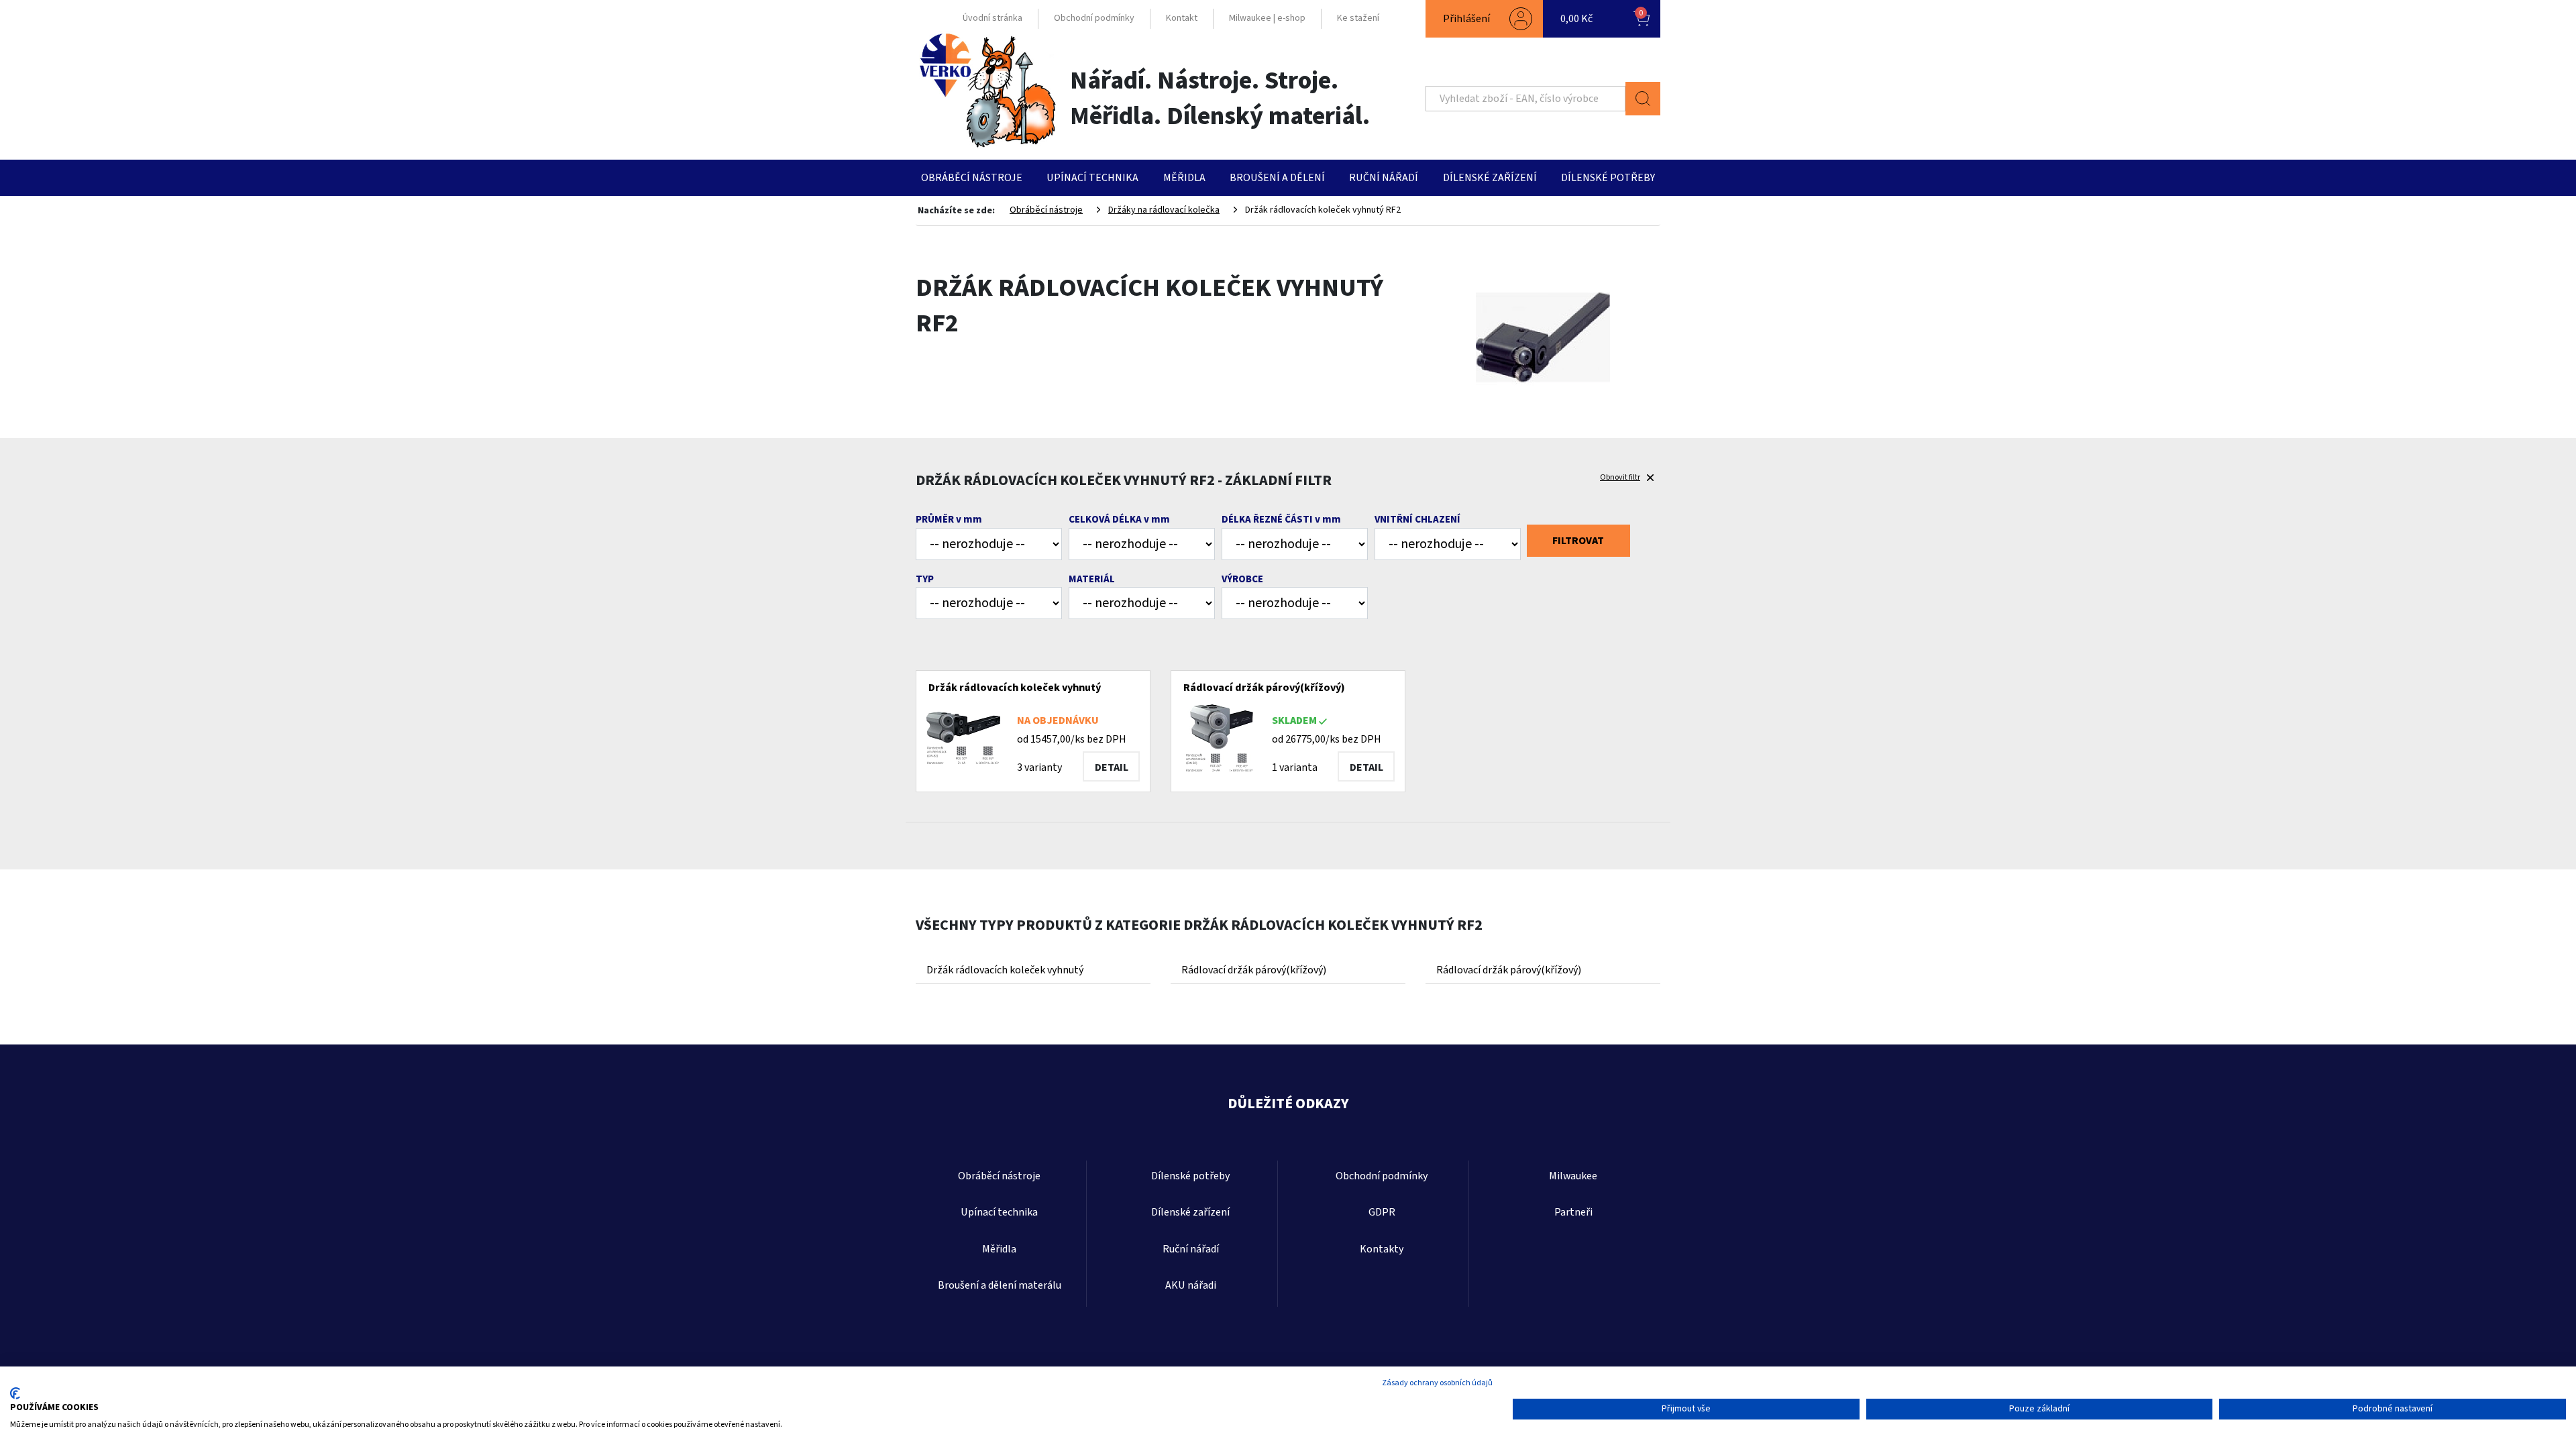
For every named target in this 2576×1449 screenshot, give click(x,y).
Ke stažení (1358, 18)
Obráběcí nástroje (972, 178)
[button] (1484, 19)
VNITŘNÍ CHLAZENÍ (1417, 520)
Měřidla (1184, 178)
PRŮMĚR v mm (949, 520)
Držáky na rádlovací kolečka (1164, 210)
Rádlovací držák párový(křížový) (1254, 970)
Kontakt (1182, 18)
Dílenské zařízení (1490, 178)
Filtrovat (1578, 541)
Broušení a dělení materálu (1000, 1285)
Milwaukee (1573, 1176)
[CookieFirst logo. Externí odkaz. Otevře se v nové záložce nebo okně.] (15, 1393)
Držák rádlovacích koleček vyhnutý (1005, 970)
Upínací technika (1092, 178)
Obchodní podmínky (1094, 18)
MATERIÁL (1092, 579)
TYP (925, 579)
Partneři (1573, 1212)
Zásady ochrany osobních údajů (1437, 1383)
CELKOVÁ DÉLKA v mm (1119, 520)
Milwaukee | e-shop (1267, 18)
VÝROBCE (1242, 579)
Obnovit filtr (1620, 477)
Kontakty (1382, 1249)
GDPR (1382, 1212)
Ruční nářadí (1384, 178)
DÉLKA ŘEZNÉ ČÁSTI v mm (1281, 520)
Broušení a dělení (1277, 178)
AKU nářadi (1191, 1285)
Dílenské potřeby (1608, 178)
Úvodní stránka (992, 18)
